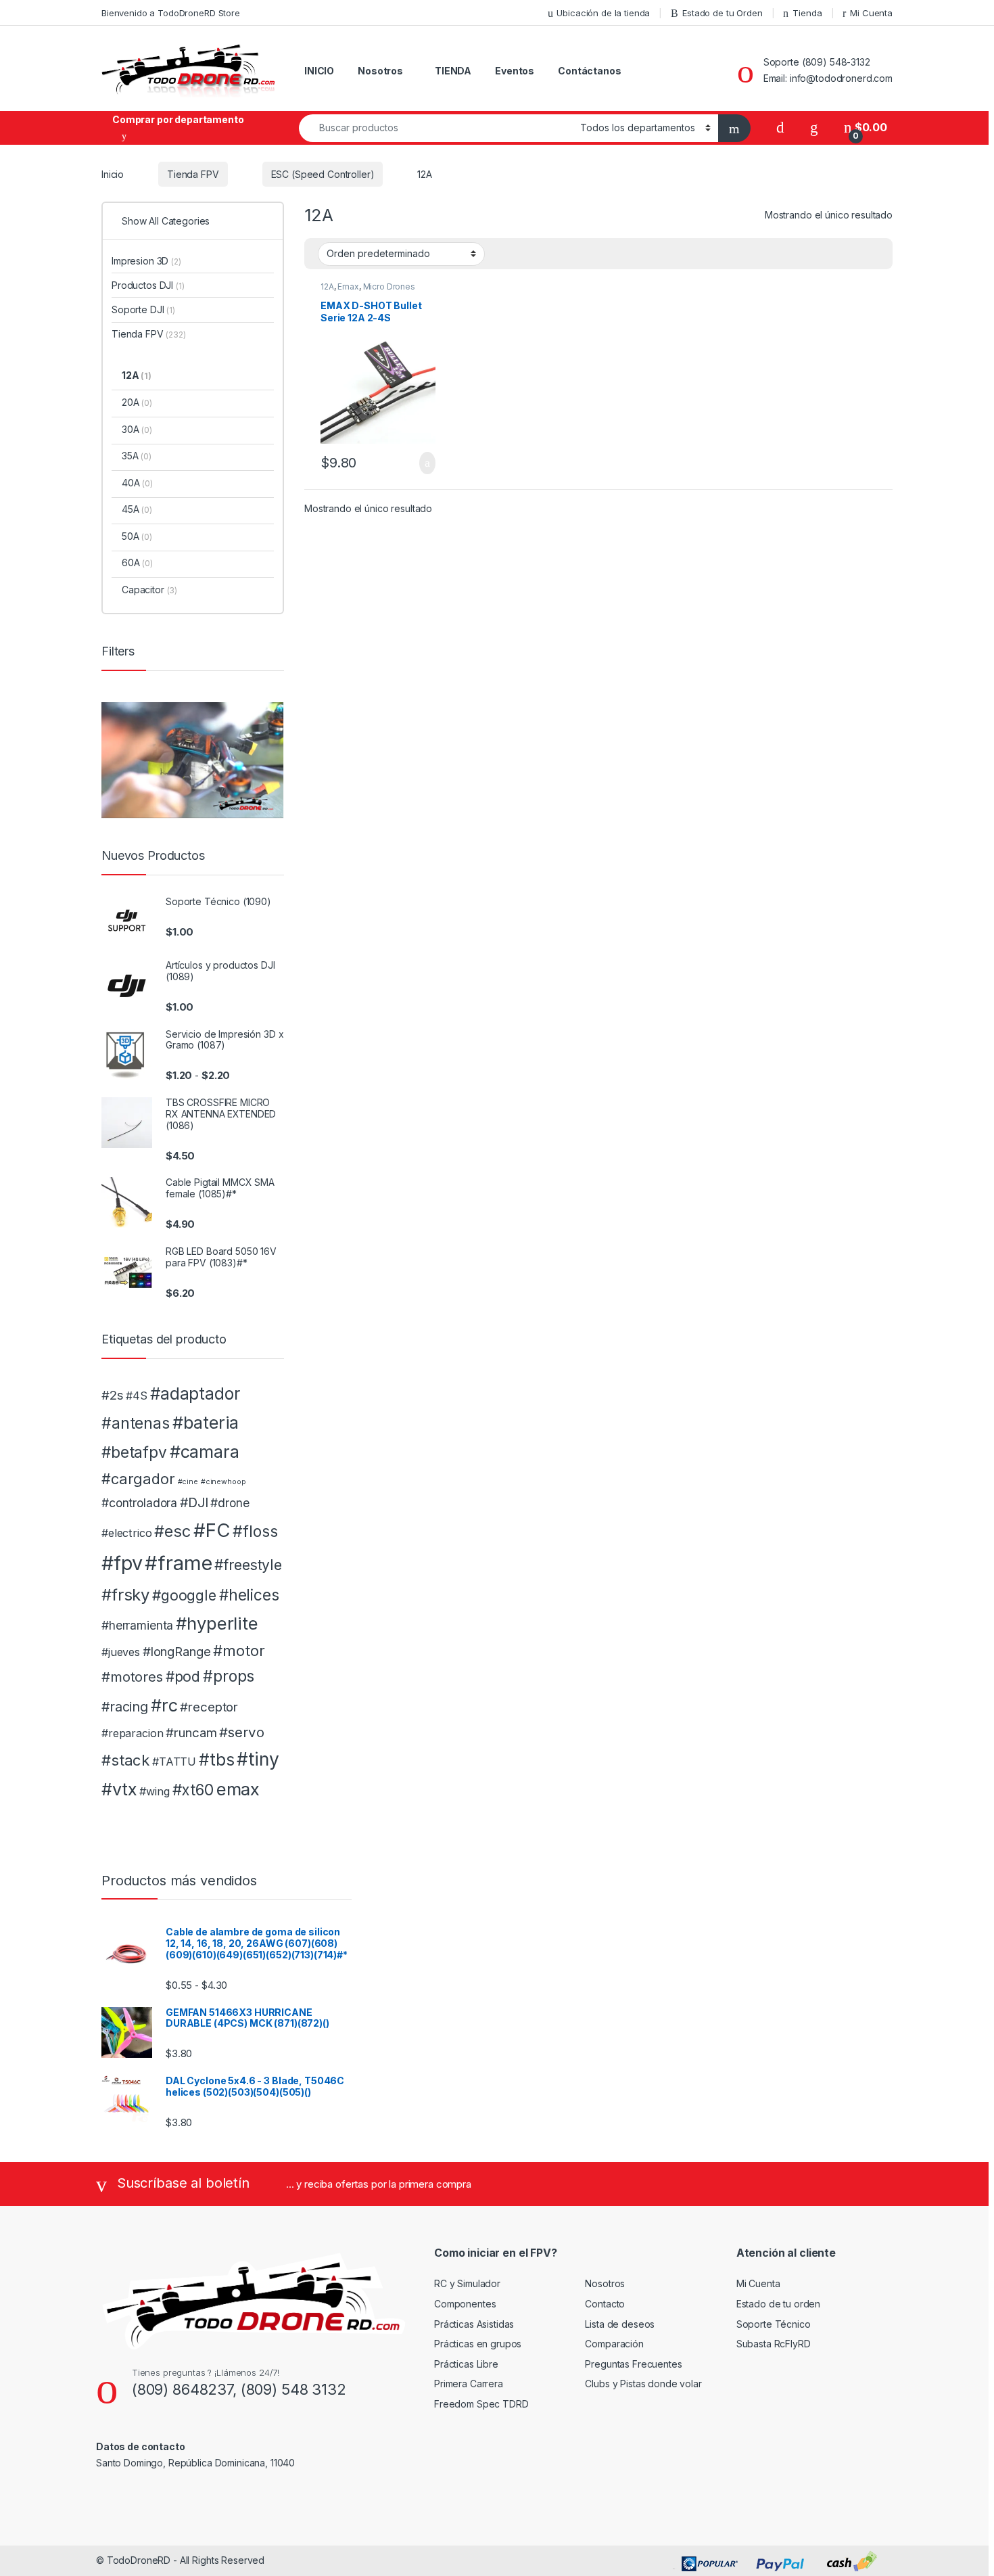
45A (137, 509)
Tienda (807, 13)
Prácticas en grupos (478, 2344)
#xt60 (193, 1790)
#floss (255, 1532)
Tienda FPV (193, 174)
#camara (205, 1452)
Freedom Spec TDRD (481, 2404)
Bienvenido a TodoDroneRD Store (171, 13)
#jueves (121, 1652)
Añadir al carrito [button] (421, 463)
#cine (188, 1482)
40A (137, 483)
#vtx (119, 1789)
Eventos (515, 71)
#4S (137, 1396)
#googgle (184, 1595)
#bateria (206, 1423)
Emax (348, 286)
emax (238, 1789)
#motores (132, 1677)
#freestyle (248, 1565)
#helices (249, 1595)
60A (137, 562)
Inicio (113, 174)
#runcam (191, 1733)
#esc (172, 1531)
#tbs (216, 1759)
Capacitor (149, 590)
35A (137, 456)
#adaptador (195, 1394)
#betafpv (134, 1452)
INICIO (319, 71)
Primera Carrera (469, 2384)
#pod (183, 1677)
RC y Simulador (467, 2283)
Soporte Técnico (774, 2324)
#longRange (177, 1652)
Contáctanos (589, 71)
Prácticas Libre (466, 2364)
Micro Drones (389, 286)
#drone (230, 1503)
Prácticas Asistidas (474, 2324)
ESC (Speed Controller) (323, 174)
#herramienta (137, 1625)
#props (229, 1676)
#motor (239, 1651)
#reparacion (132, 1733)
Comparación (614, 2344)
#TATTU (174, 1762)
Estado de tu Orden (722, 13)
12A (327, 286)
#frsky (125, 1595)
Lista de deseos (620, 2324)
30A (137, 429)
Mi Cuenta (871, 13)
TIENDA (453, 71)
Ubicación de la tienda (603, 13)
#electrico (127, 1533)
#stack (125, 1760)
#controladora (139, 1503)
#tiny (258, 1759)
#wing (154, 1791)
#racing (125, 1707)
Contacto (605, 2304)
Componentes (465, 2304)
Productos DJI (148, 285)
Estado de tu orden (778, 2304)
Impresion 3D (146, 261)
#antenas (136, 1423)
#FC (212, 1530)
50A (137, 536)
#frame (178, 1563)
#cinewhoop (223, 1482)
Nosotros (380, 71)
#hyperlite (217, 1623)
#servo (241, 1732)
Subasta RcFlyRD (774, 2344)
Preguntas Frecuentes (633, 2364)
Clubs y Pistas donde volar (643, 2384)
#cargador (138, 1479)
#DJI (194, 1502)
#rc (164, 1705)
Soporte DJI (143, 309)
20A (137, 402)
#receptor (209, 1707)
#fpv (122, 1563)
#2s (113, 1395)
